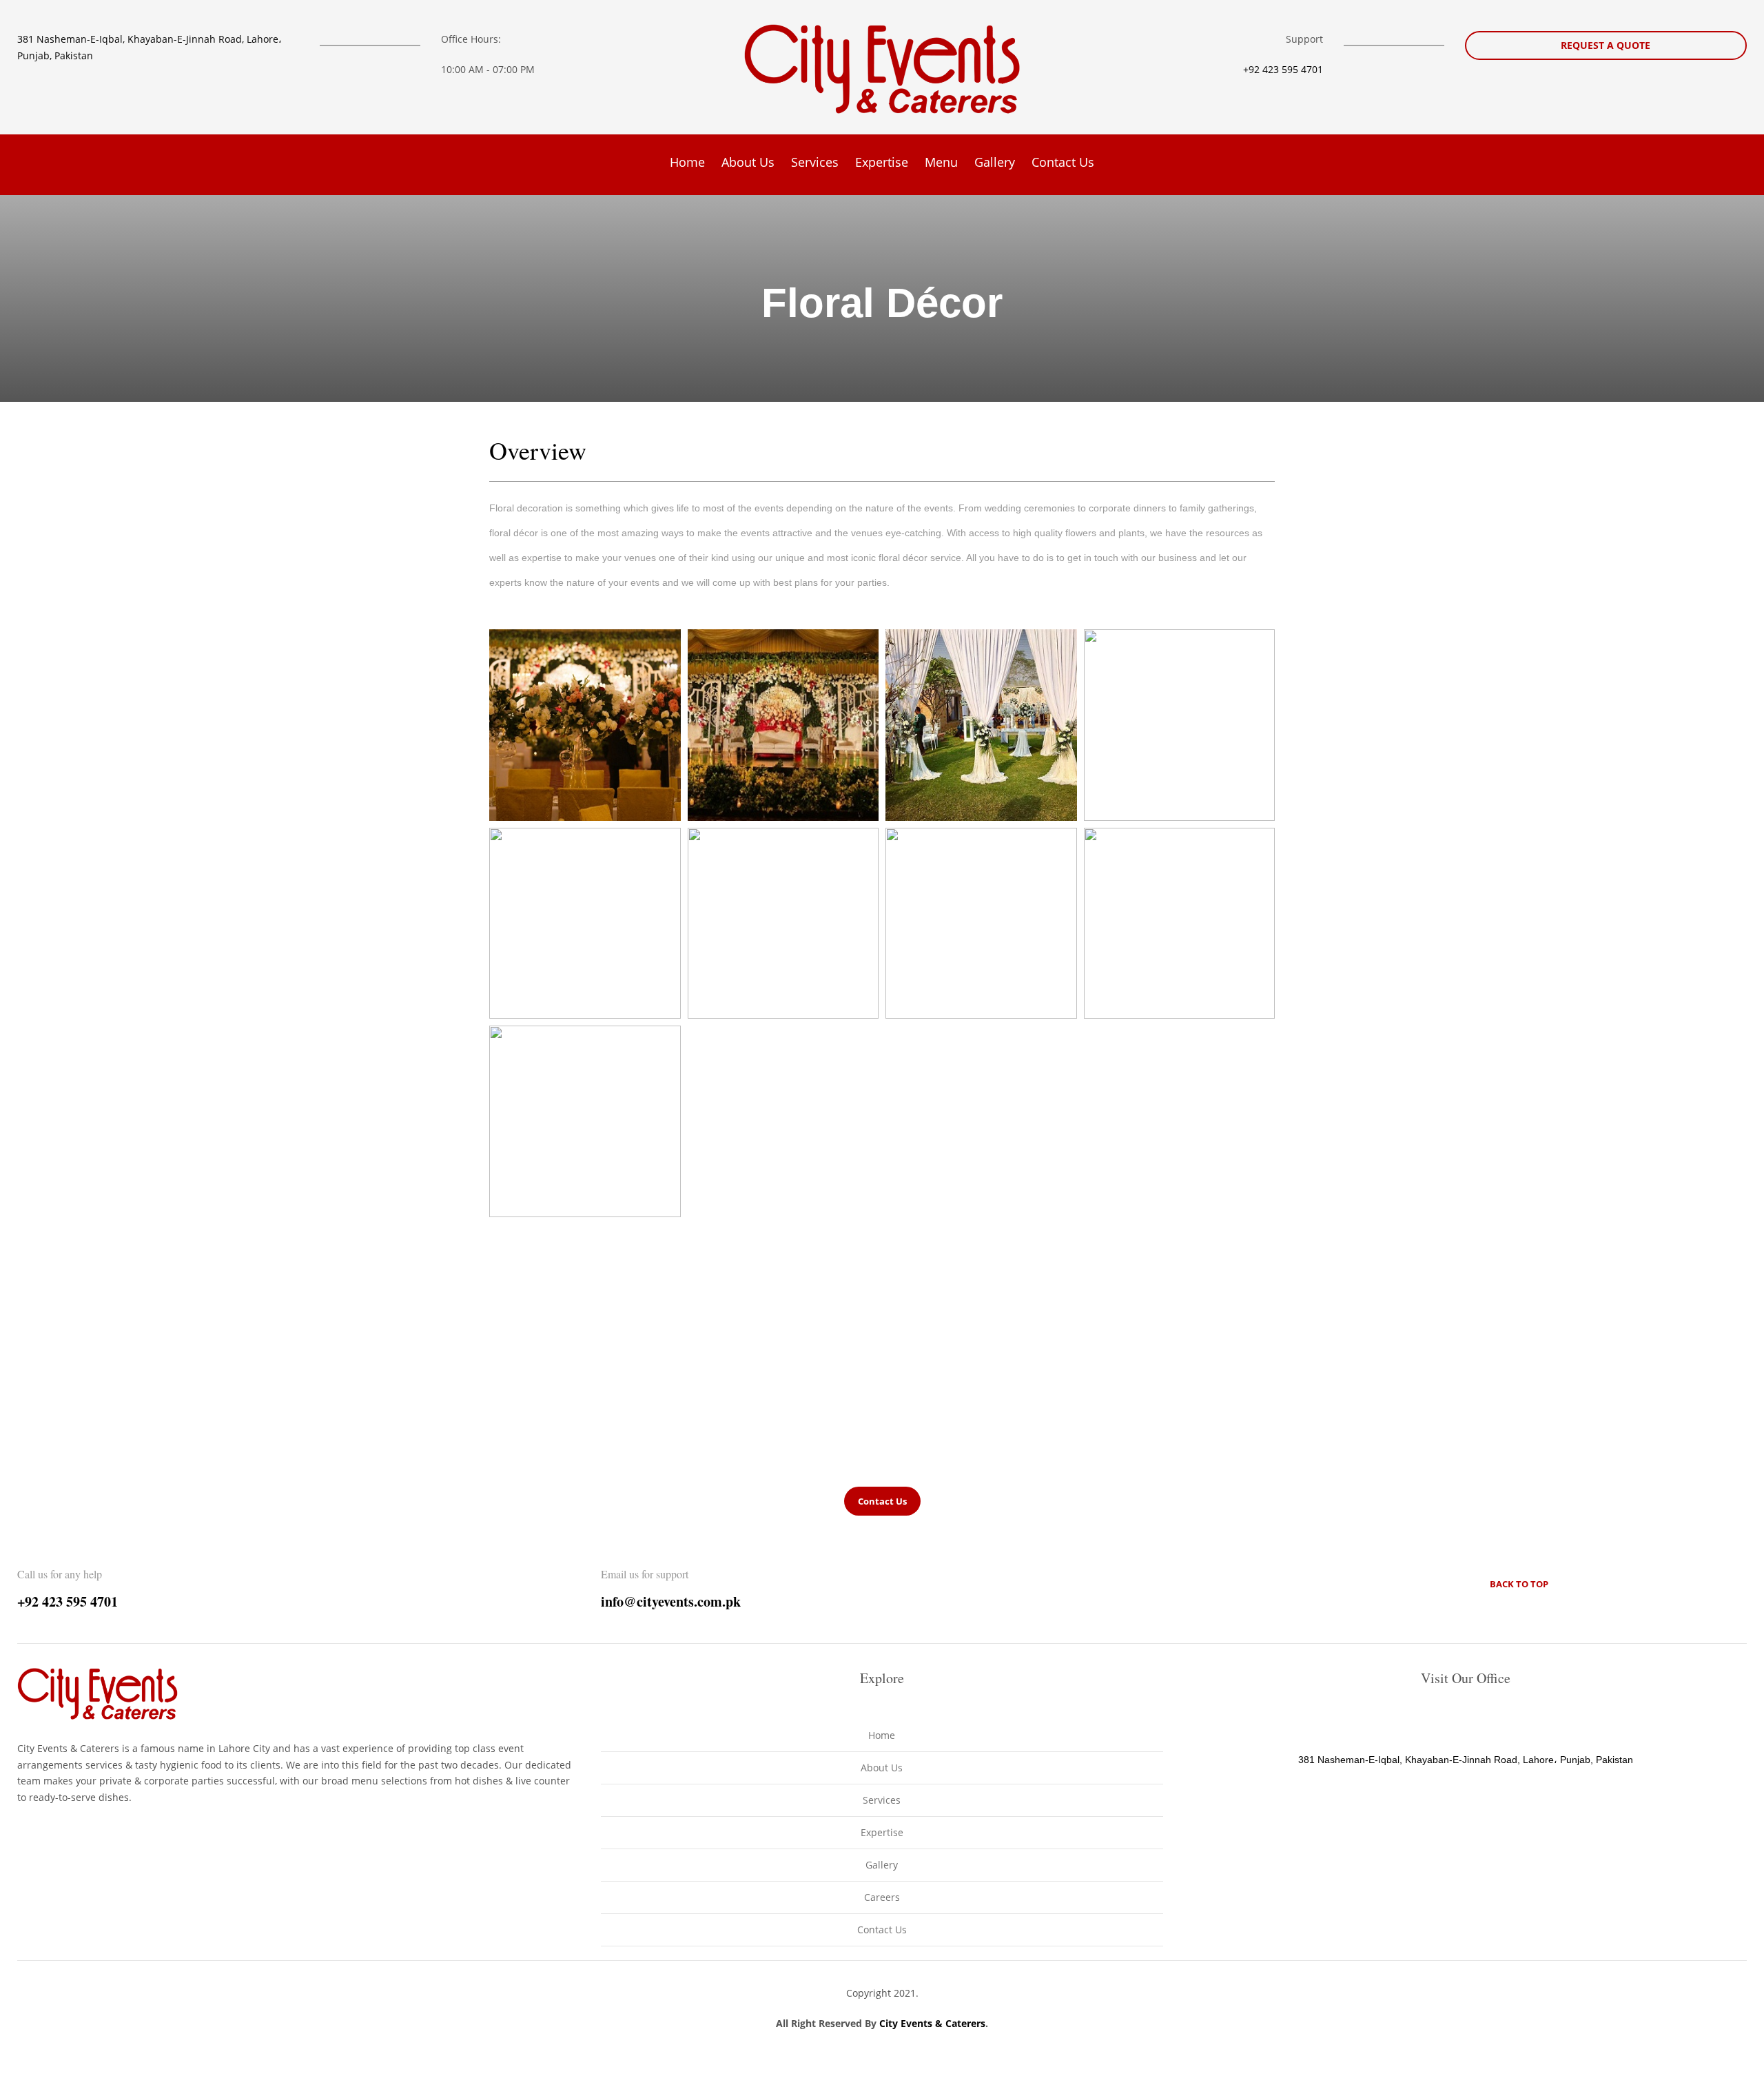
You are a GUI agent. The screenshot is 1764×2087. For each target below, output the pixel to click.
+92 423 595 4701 (1283, 69)
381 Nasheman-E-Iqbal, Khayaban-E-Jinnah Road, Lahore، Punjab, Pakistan (1466, 1760)
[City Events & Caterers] (882, 69)
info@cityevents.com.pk (671, 1601)
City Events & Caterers (932, 2023)
